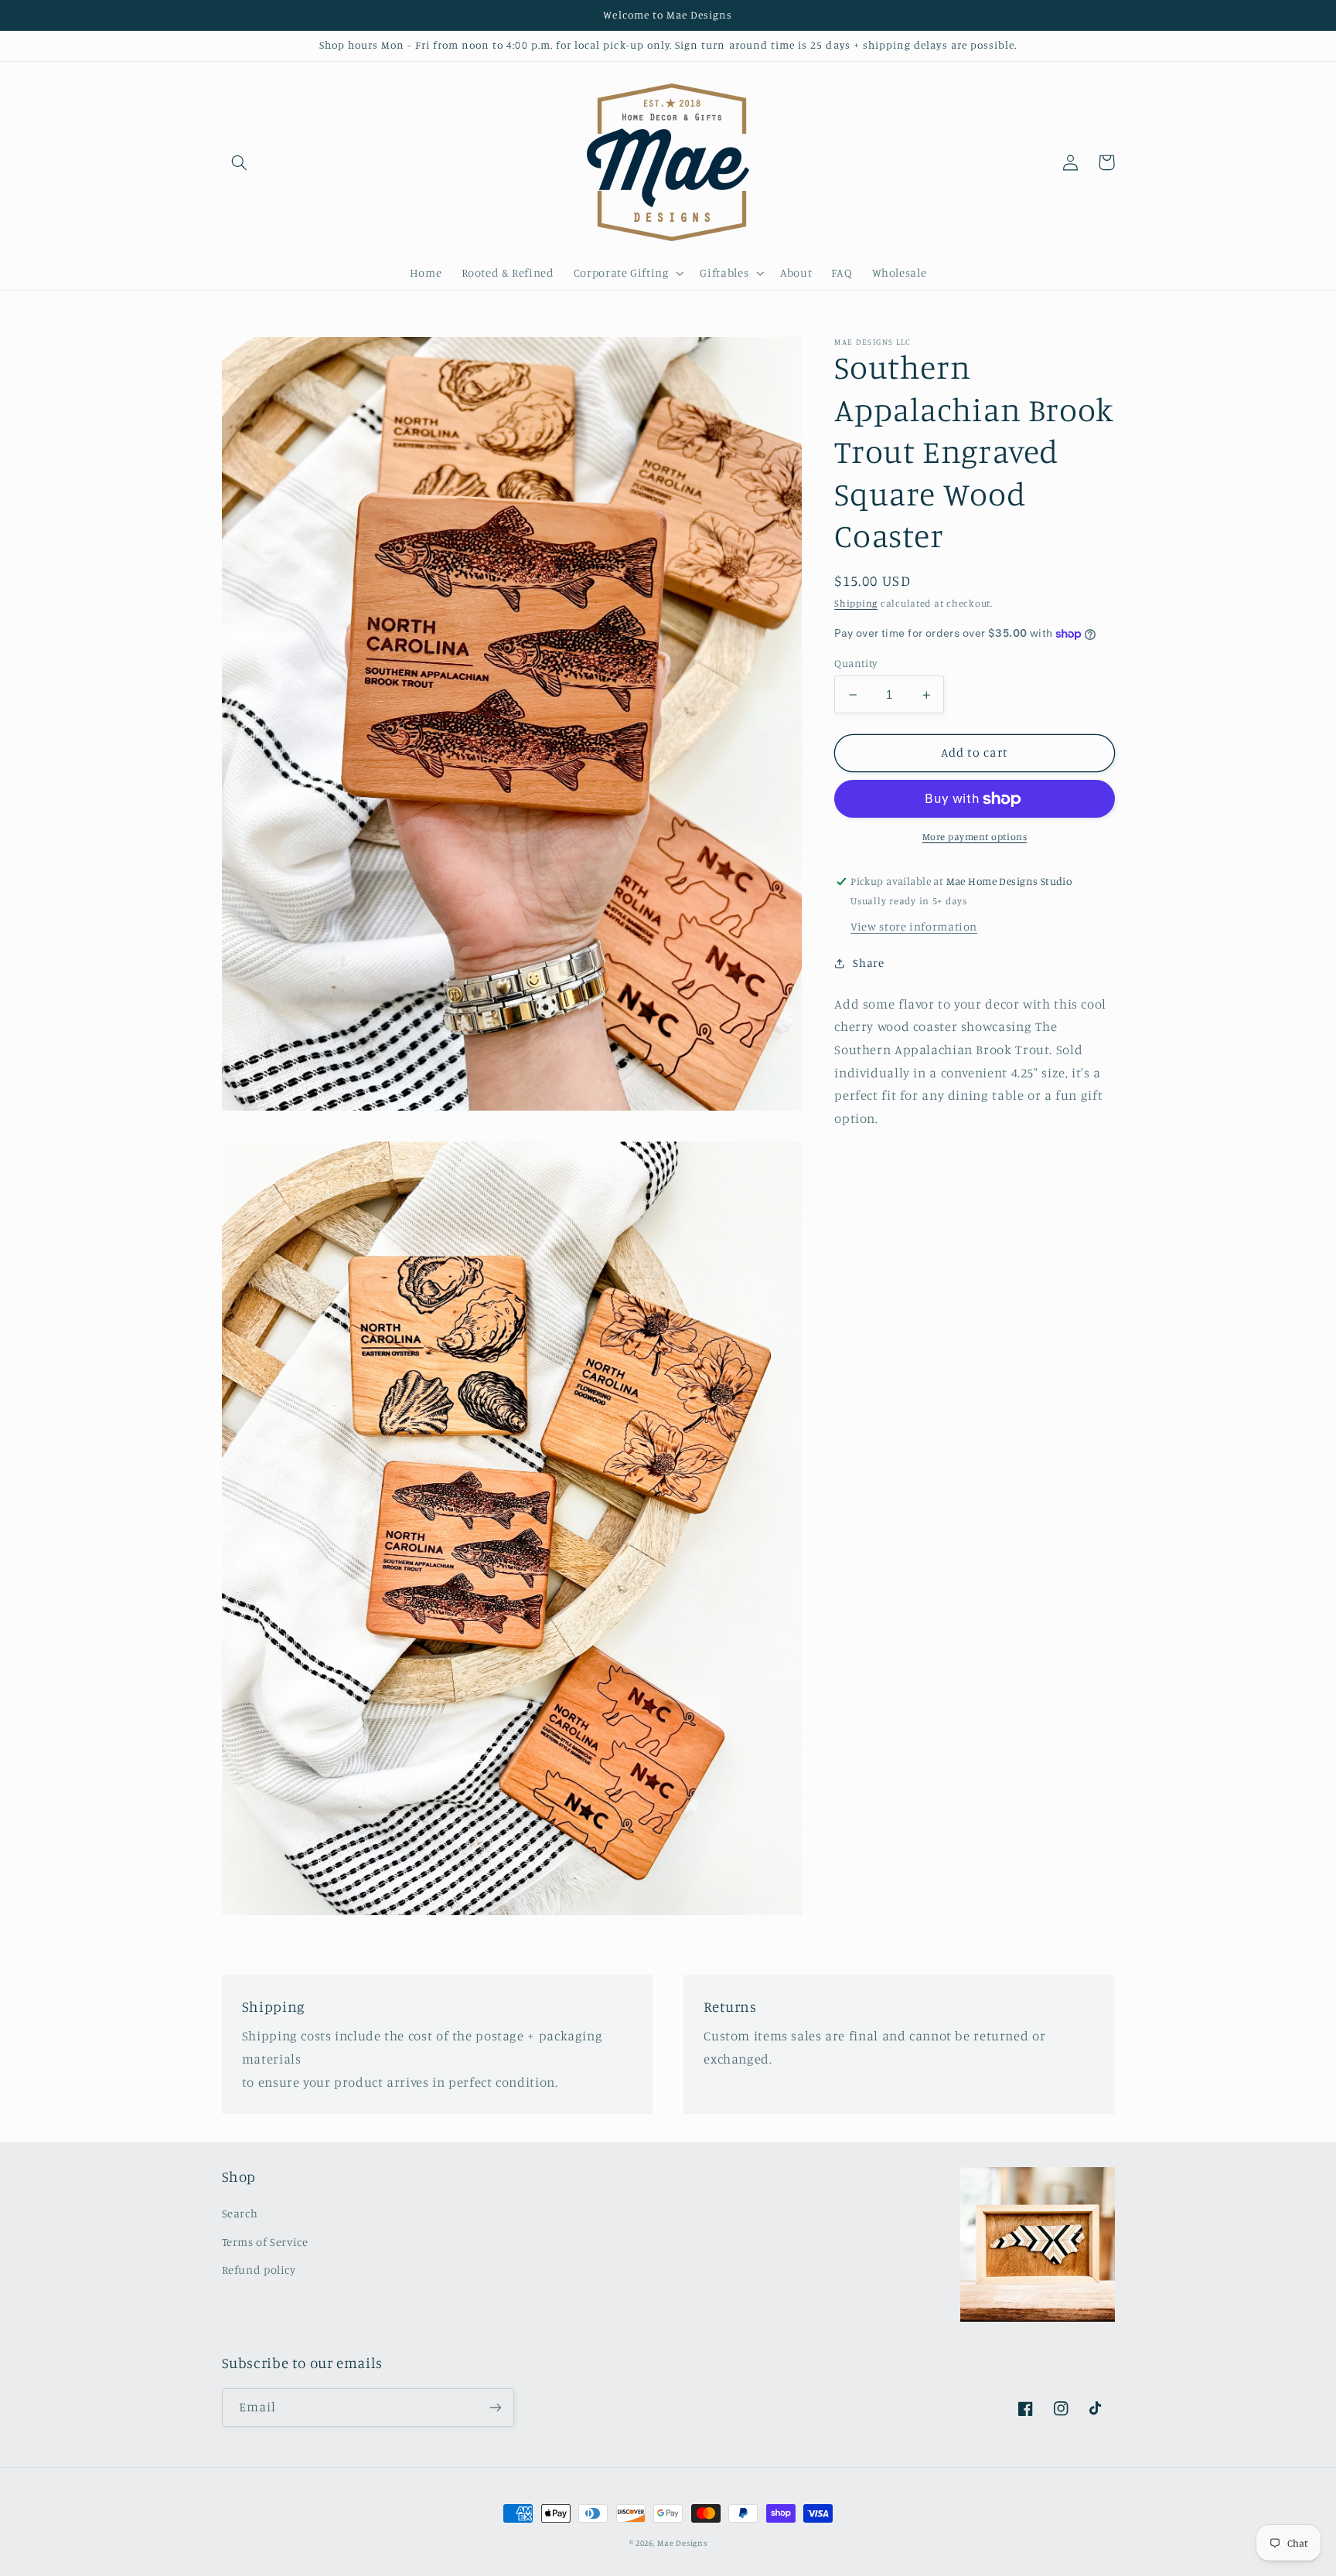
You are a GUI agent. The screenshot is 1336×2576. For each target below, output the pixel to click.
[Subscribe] (495, 2407)
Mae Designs (682, 2543)
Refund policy (259, 2270)
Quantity (855, 663)
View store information (914, 926)
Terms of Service (265, 2242)
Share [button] (868, 963)
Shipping (856, 604)
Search (240, 2213)
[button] (240, 162)
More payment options (975, 837)
